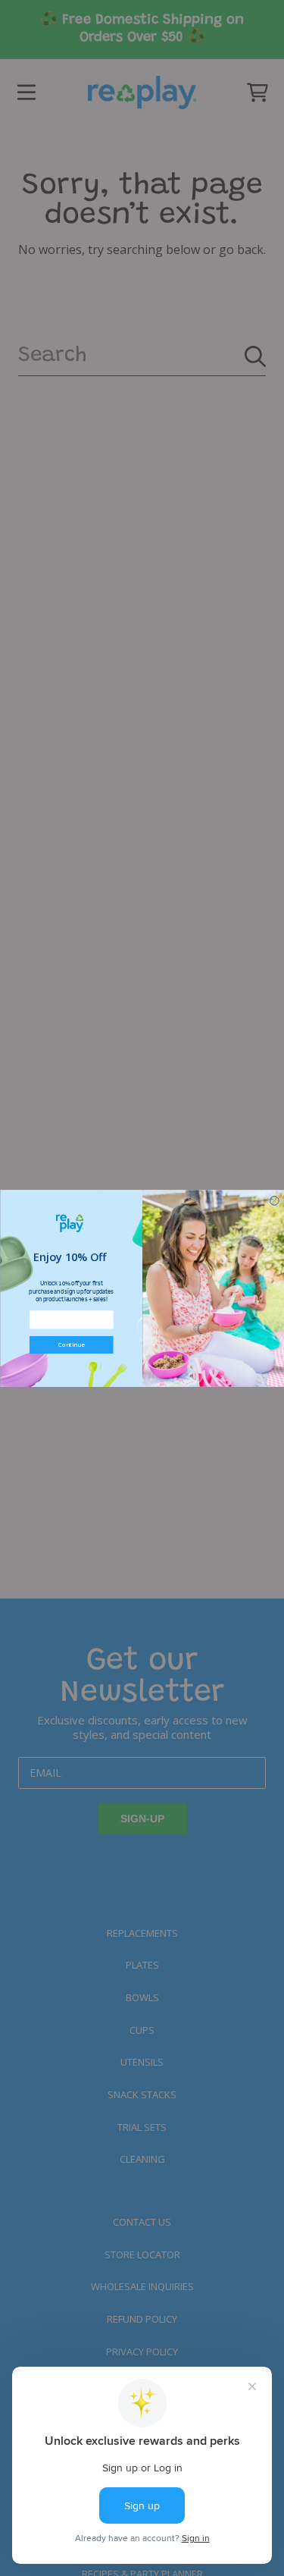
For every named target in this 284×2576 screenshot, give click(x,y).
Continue (71, 1345)
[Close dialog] (274, 1200)
